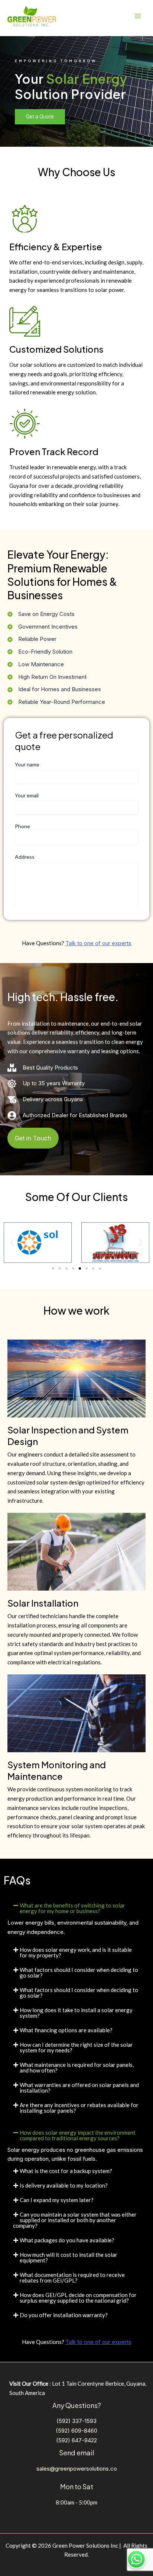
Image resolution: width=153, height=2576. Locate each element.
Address (25, 857)
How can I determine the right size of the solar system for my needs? (76, 2047)
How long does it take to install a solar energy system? (76, 2013)
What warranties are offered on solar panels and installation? (79, 2088)
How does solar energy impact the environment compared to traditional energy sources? (78, 2135)
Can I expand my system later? (57, 2200)
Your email (27, 795)
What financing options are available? (66, 2030)
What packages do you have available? (67, 2240)
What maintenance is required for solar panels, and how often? (77, 2067)
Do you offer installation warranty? (64, 2315)
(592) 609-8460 (76, 2431)
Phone (22, 826)
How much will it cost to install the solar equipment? (69, 2257)
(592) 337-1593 (76, 2421)
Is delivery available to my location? (64, 2185)
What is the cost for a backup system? (66, 2171)
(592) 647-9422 (76, 2440)
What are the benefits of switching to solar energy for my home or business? (72, 1908)
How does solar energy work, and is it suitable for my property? (76, 1952)
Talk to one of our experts (98, 943)
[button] (12, 1243)
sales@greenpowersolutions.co (77, 2469)
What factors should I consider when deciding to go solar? (79, 1973)
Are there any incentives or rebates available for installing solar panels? (79, 2108)
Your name (27, 764)
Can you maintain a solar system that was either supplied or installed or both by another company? (75, 2220)
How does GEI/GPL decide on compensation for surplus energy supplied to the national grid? (78, 2298)
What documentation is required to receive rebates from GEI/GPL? (72, 2278)
